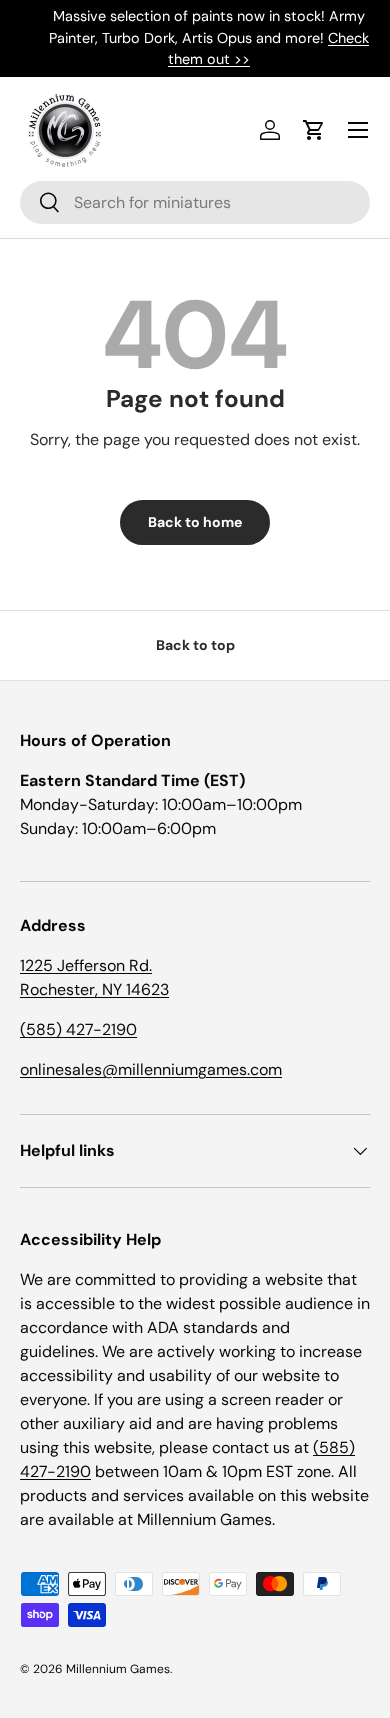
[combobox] (195, 202)
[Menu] (358, 130)
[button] (314, 130)
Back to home (195, 522)
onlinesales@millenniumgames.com (151, 1069)
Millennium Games (118, 1669)
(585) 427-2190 (78, 1029)
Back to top (195, 645)
